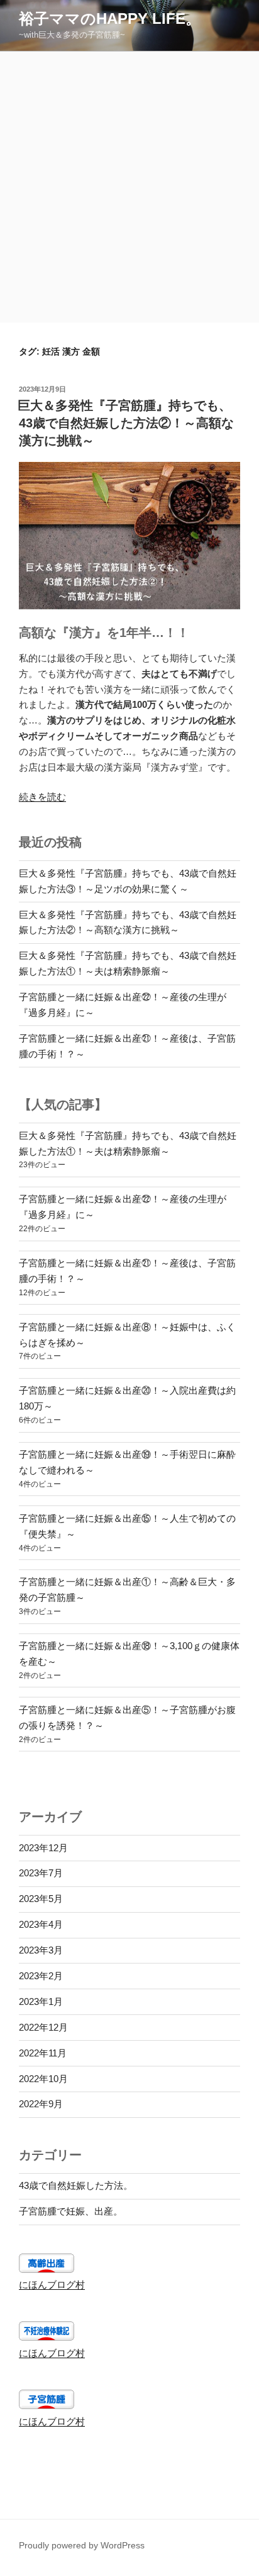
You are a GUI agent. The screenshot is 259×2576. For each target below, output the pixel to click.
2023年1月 (41, 2001)
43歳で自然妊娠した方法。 (76, 2185)
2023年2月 (41, 1976)
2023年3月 (41, 1950)
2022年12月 (43, 2027)
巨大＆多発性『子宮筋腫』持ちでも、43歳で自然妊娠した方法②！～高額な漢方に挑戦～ (126, 423)
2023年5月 (41, 1899)
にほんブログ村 (52, 2285)
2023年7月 (41, 1873)
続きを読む (42, 797)
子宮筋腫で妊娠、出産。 (71, 2211)
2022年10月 (43, 2079)
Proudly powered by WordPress (82, 2545)
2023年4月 (41, 1924)
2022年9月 (41, 2104)
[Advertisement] (129, 187)
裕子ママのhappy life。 (110, 19)
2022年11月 (43, 2053)
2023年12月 (43, 1848)
